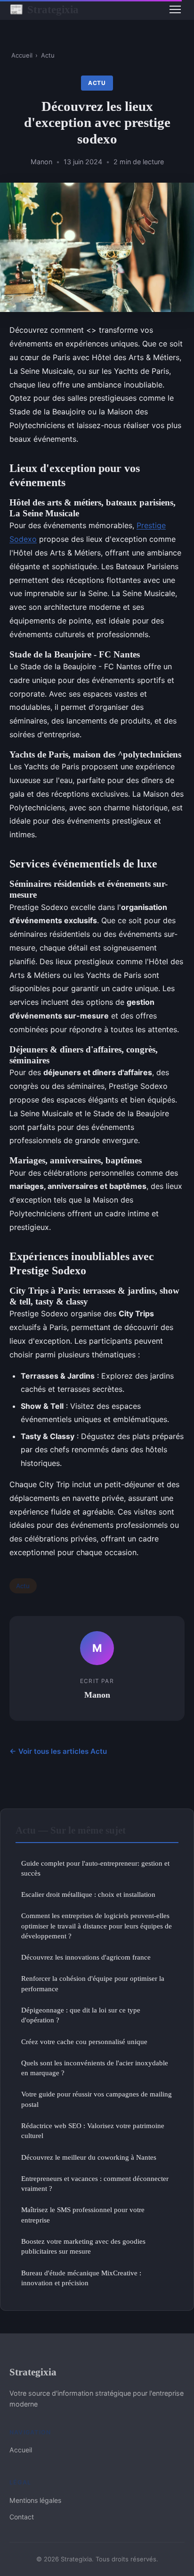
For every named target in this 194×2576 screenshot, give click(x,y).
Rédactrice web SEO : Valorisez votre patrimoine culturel (93, 2130)
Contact (22, 2517)
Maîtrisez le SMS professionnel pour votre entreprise (83, 2214)
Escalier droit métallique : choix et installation (88, 1894)
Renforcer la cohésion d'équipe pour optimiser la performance (93, 1983)
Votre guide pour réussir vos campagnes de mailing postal (97, 2099)
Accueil (22, 55)
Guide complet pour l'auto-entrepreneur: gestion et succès (95, 1868)
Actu (48, 55)
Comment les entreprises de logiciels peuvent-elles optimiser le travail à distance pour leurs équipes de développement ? (97, 1926)
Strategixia (44, 9)
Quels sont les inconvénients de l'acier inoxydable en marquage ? (95, 2068)
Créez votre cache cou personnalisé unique (84, 2041)
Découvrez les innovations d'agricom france (86, 1957)
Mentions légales (35, 2500)
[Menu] (175, 9)
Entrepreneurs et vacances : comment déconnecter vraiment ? (95, 2183)
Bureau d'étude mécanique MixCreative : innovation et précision (81, 2278)
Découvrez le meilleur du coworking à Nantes (89, 2157)
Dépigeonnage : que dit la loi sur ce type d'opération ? (81, 2015)
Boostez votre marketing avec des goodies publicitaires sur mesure (83, 2246)
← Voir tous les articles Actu (58, 1751)
